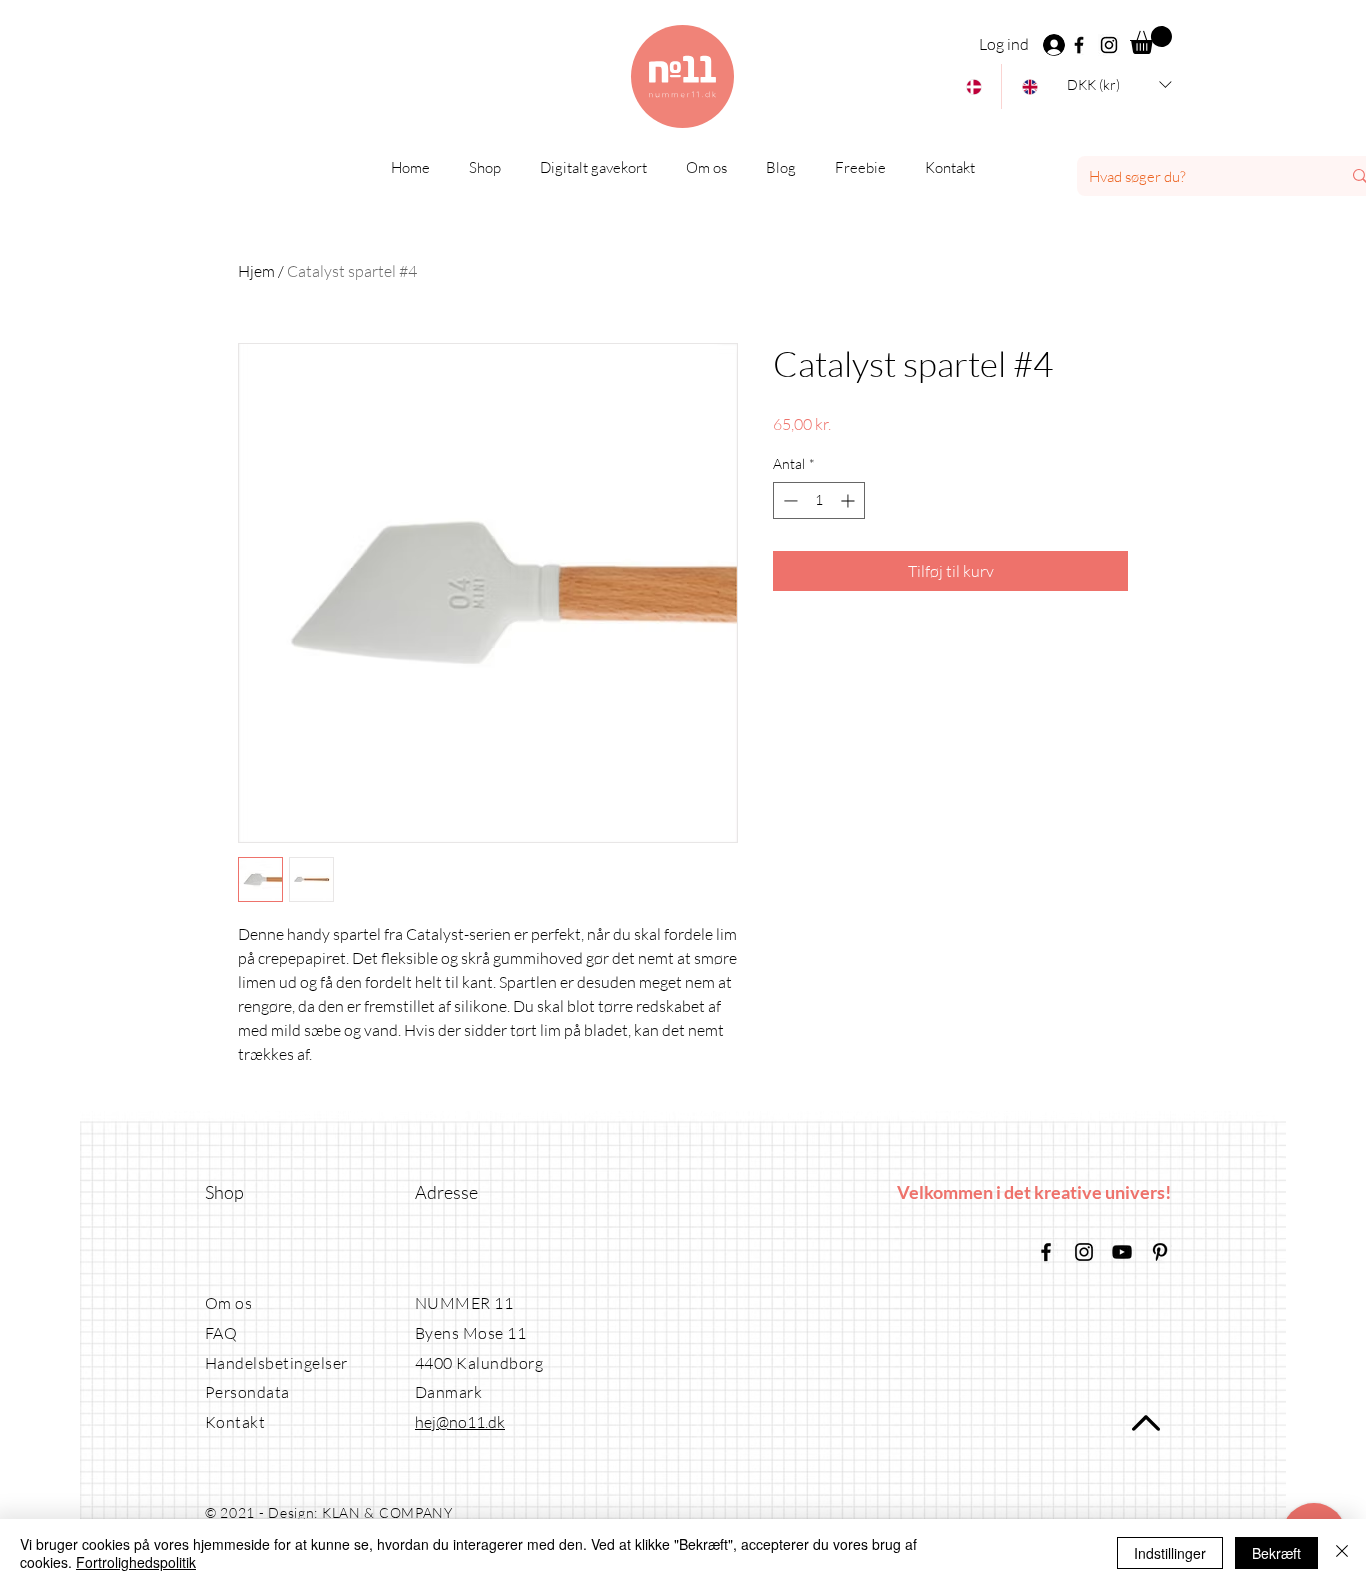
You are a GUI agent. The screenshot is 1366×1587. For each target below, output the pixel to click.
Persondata (247, 1392)
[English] (1029, 86)
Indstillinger (1170, 1553)
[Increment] (849, 500)
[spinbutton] (819, 500)
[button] (1151, 40)
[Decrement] (788, 500)
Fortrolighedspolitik (136, 1562)
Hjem (256, 271)
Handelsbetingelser (276, 1363)
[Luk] (1342, 1553)
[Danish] (973, 86)
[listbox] (1119, 84)
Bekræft (1276, 1553)
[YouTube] (1122, 1252)
